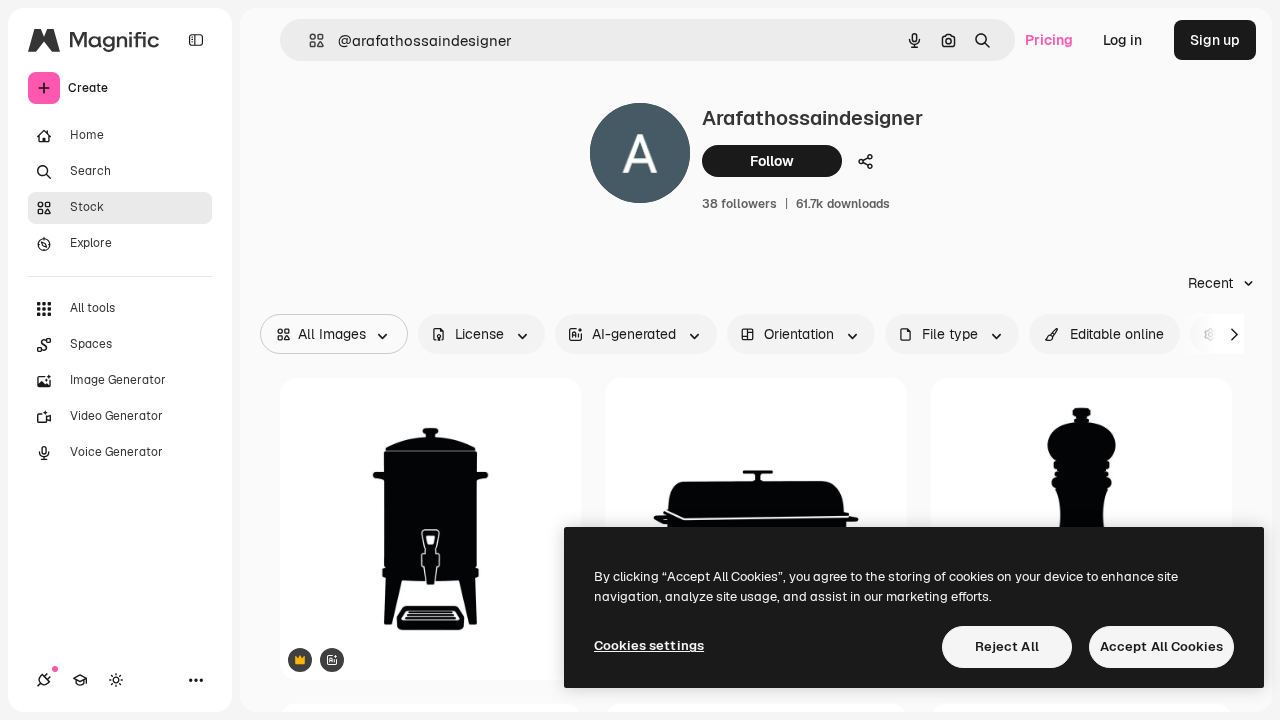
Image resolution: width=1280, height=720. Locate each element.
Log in (1122, 40)
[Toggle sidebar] (196, 40)
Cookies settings (649, 645)
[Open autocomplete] (308, 40)
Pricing (1049, 40)
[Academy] (80, 680)
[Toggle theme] (116, 680)
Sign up (1215, 40)
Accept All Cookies (1161, 646)
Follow (772, 161)
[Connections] (44, 680)
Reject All (1007, 646)
